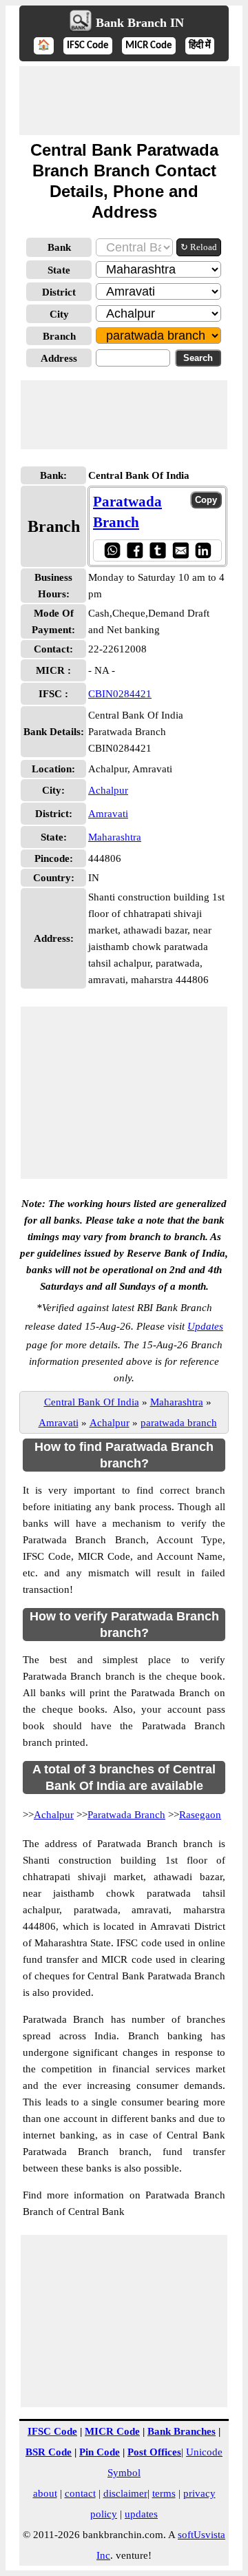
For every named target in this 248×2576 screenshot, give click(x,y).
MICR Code (149, 46)
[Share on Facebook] (135, 550)
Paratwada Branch (126, 1815)
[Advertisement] (130, 101)
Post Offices (154, 2452)
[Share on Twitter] (157, 550)
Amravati (108, 814)
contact (80, 2493)
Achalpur (108, 790)
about (45, 2493)
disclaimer (125, 2493)
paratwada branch (179, 1423)
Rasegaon (200, 1815)
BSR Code (49, 2452)
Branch (59, 336)
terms (164, 2493)
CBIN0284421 (120, 694)
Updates (205, 1326)
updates (141, 2514)
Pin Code (100, 2452)
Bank (59, 247)
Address (59, 358)
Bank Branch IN (140, 23)
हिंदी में (200, 46)
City (59, 314)
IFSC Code (88, 46)
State (59, 270)
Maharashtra (115, 837)
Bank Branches (182, 2431)
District (59, 292)
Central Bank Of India (92, 1402)
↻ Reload (199, 247)
